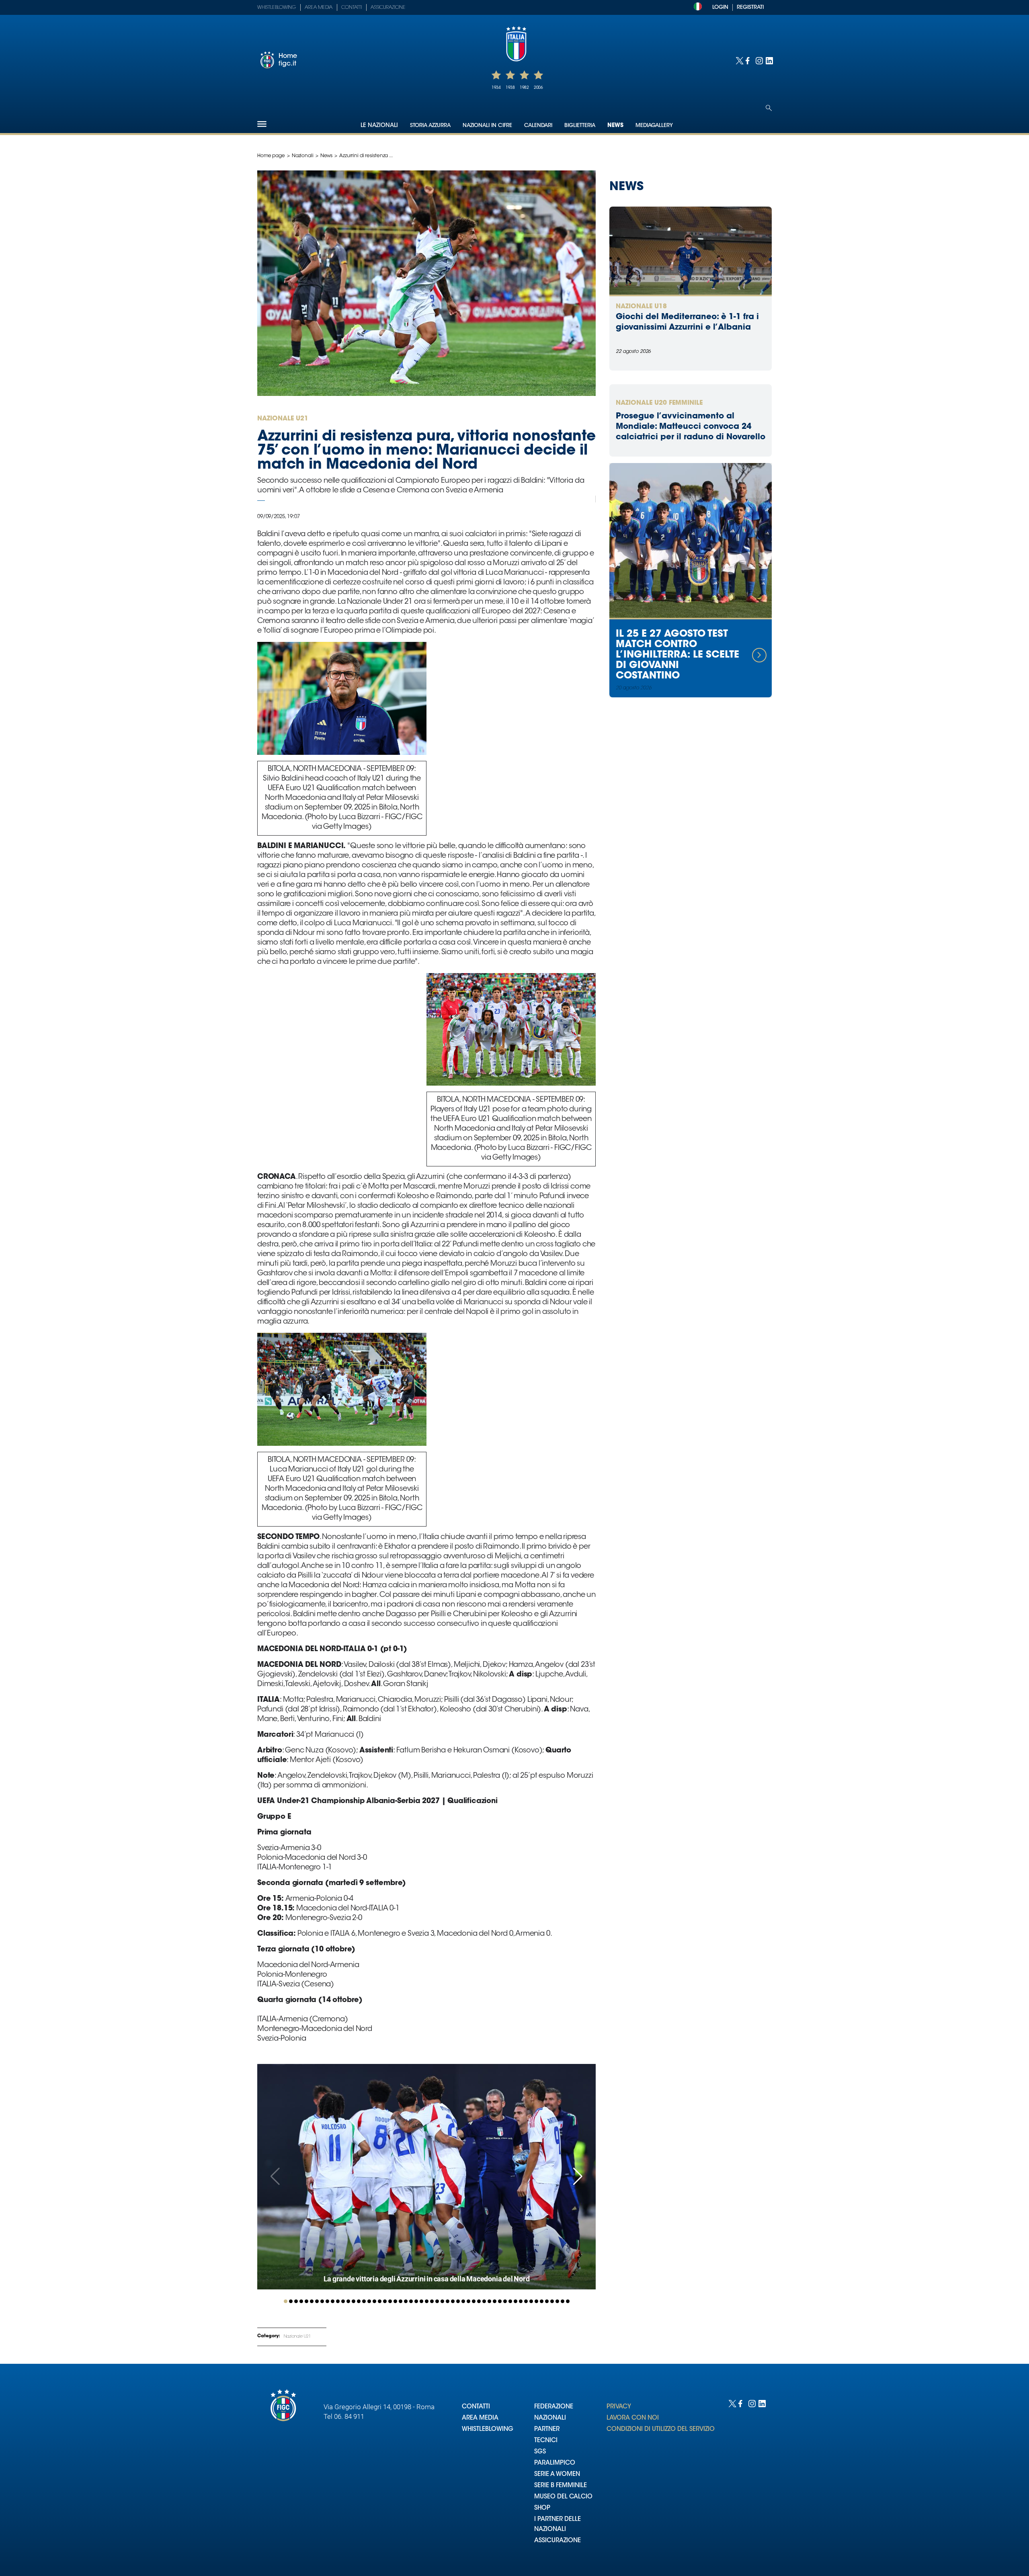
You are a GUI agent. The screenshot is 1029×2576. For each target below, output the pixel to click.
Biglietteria (580, 126)
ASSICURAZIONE (558, 2541)
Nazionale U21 (297, 2337)
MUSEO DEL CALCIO (563, 2497)
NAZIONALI (550, 2418)
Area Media (319, 8)
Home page (271, 156)
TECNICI (546, 2441)
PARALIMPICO (555, 2463)
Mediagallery (654, 126)
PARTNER (547, 2429)
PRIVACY (619, 2407)
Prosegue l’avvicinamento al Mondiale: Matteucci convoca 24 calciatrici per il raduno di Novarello (691, 427)
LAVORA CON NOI (633, 2418)
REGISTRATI (750, 7)
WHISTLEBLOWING (488, 2429)
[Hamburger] (262, 124)
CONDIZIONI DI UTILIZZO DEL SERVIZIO (661, 2429)
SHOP (542, 2508)
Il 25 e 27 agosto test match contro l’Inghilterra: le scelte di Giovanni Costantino (677, 655)
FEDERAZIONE (554, 2407)
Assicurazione (388, 8)
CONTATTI (476, 2407)
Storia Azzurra (430, 126)
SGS (540, 2452)
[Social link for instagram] (759, 60)
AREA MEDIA (480, 2418)
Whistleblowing (277, 8)
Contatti (352, 8)
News (615, 126)
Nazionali (303, 156)
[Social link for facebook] (749, 60)
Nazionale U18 (641, 307)
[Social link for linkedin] (769, 60)
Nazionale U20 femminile (659, 403)
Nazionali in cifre (487, 126)
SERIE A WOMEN (557, 2475)
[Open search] (769, 108)
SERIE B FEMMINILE (561, 2486)
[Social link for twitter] (739, 60)
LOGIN (720, 7)
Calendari (538, 126)
